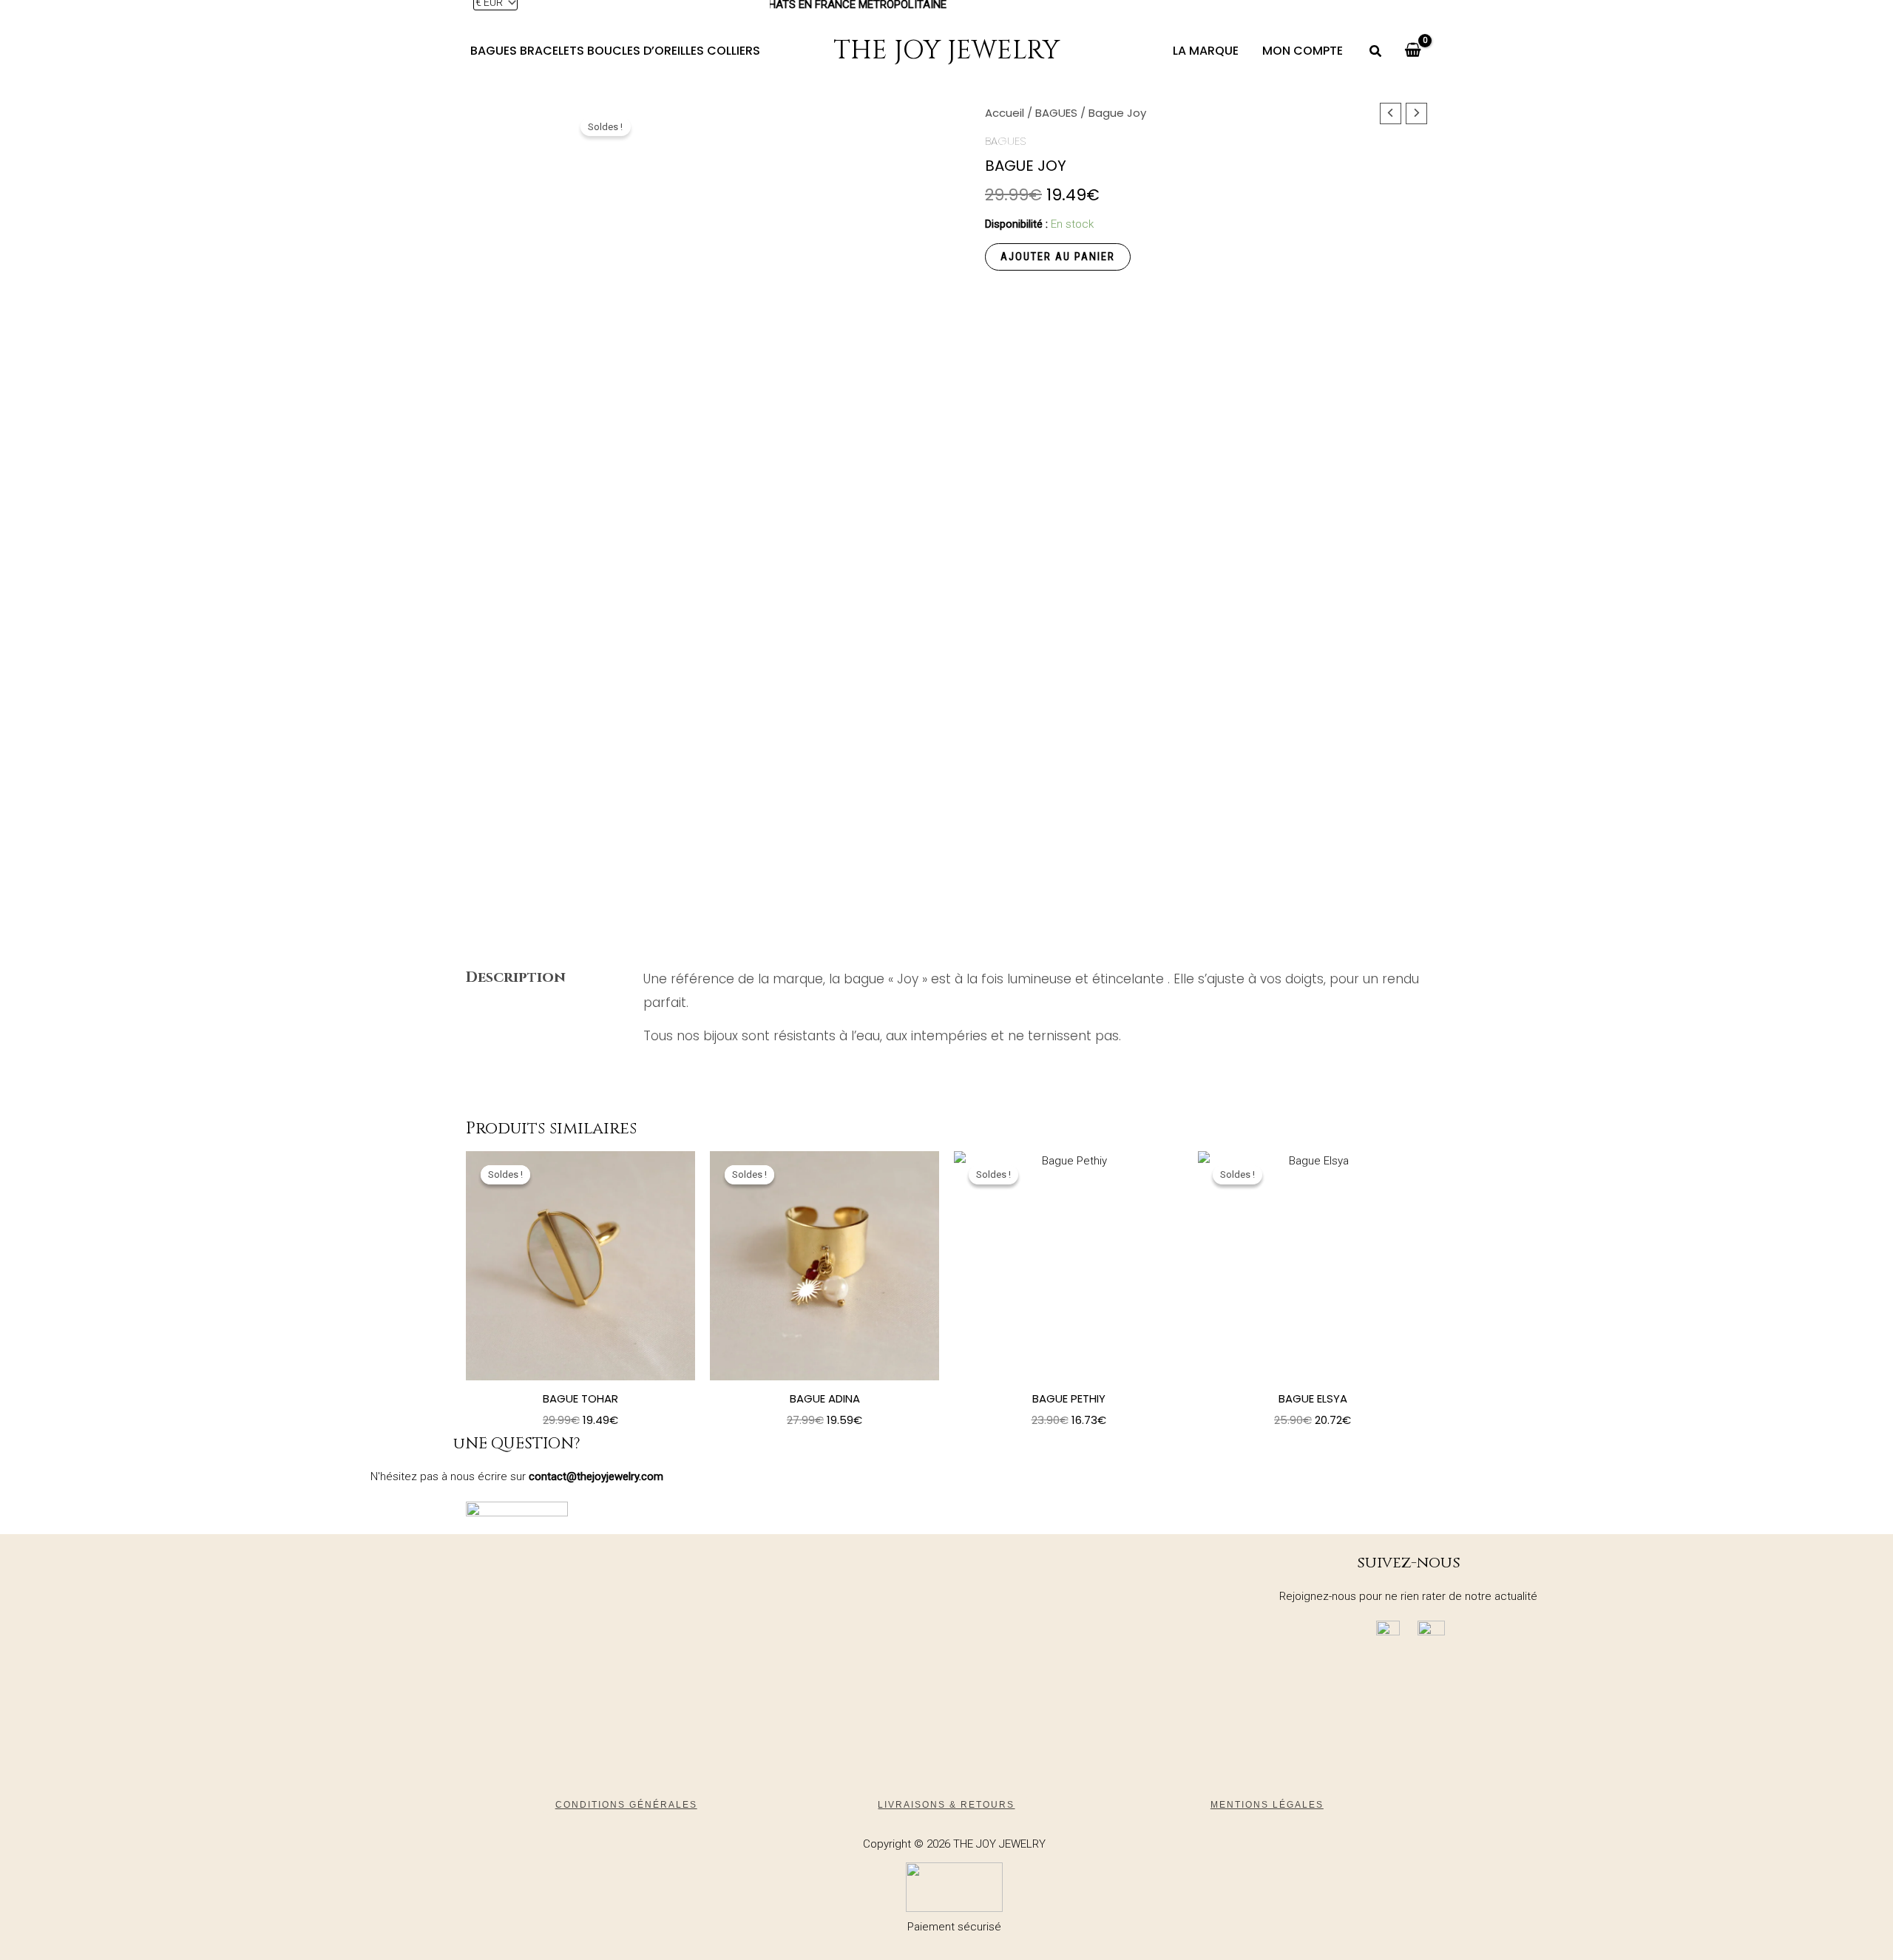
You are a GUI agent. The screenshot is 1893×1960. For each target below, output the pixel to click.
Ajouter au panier (1058, 257)
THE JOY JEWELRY (946, 51)
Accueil (1005, 113)
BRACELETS (552, 51)
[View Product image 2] (514, 1075)
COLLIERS (734, 51)
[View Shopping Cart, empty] (1413, 51)
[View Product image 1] (514, 971)
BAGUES (494, 51)
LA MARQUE (1206, 51)
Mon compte (1303, 51)
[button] (1376, 53)
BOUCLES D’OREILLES (646, 51)
